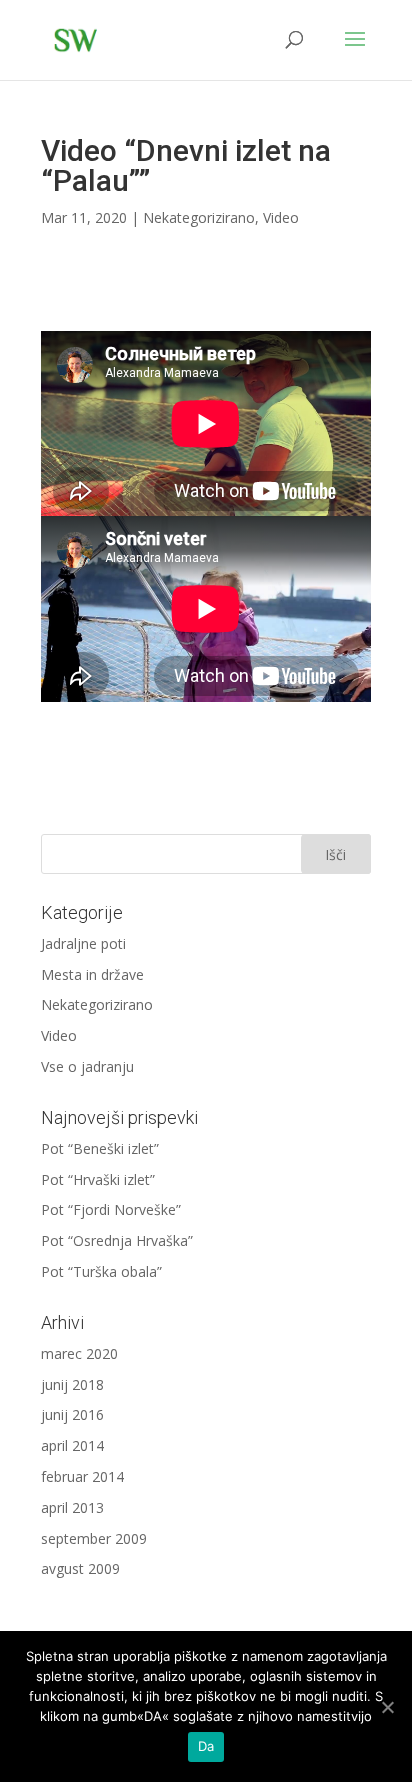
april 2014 (72, 1445)
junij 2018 (72, 1384)
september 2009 (94, 1538)
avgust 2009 (80, 1568)
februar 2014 (82, 1476)
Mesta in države (92, 974)
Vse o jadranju (87, 1066)
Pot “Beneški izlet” (100, 1148)
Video (281, 217)
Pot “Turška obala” (101, 1271)
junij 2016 (72, 1414)
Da (206, 1746)
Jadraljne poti (83, 943)
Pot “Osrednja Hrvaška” (117, 1240)
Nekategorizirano (199, 217)
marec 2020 (79, 1353)
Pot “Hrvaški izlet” (98, 1179)
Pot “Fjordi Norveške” (111, 1209)
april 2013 (72, 1507)
